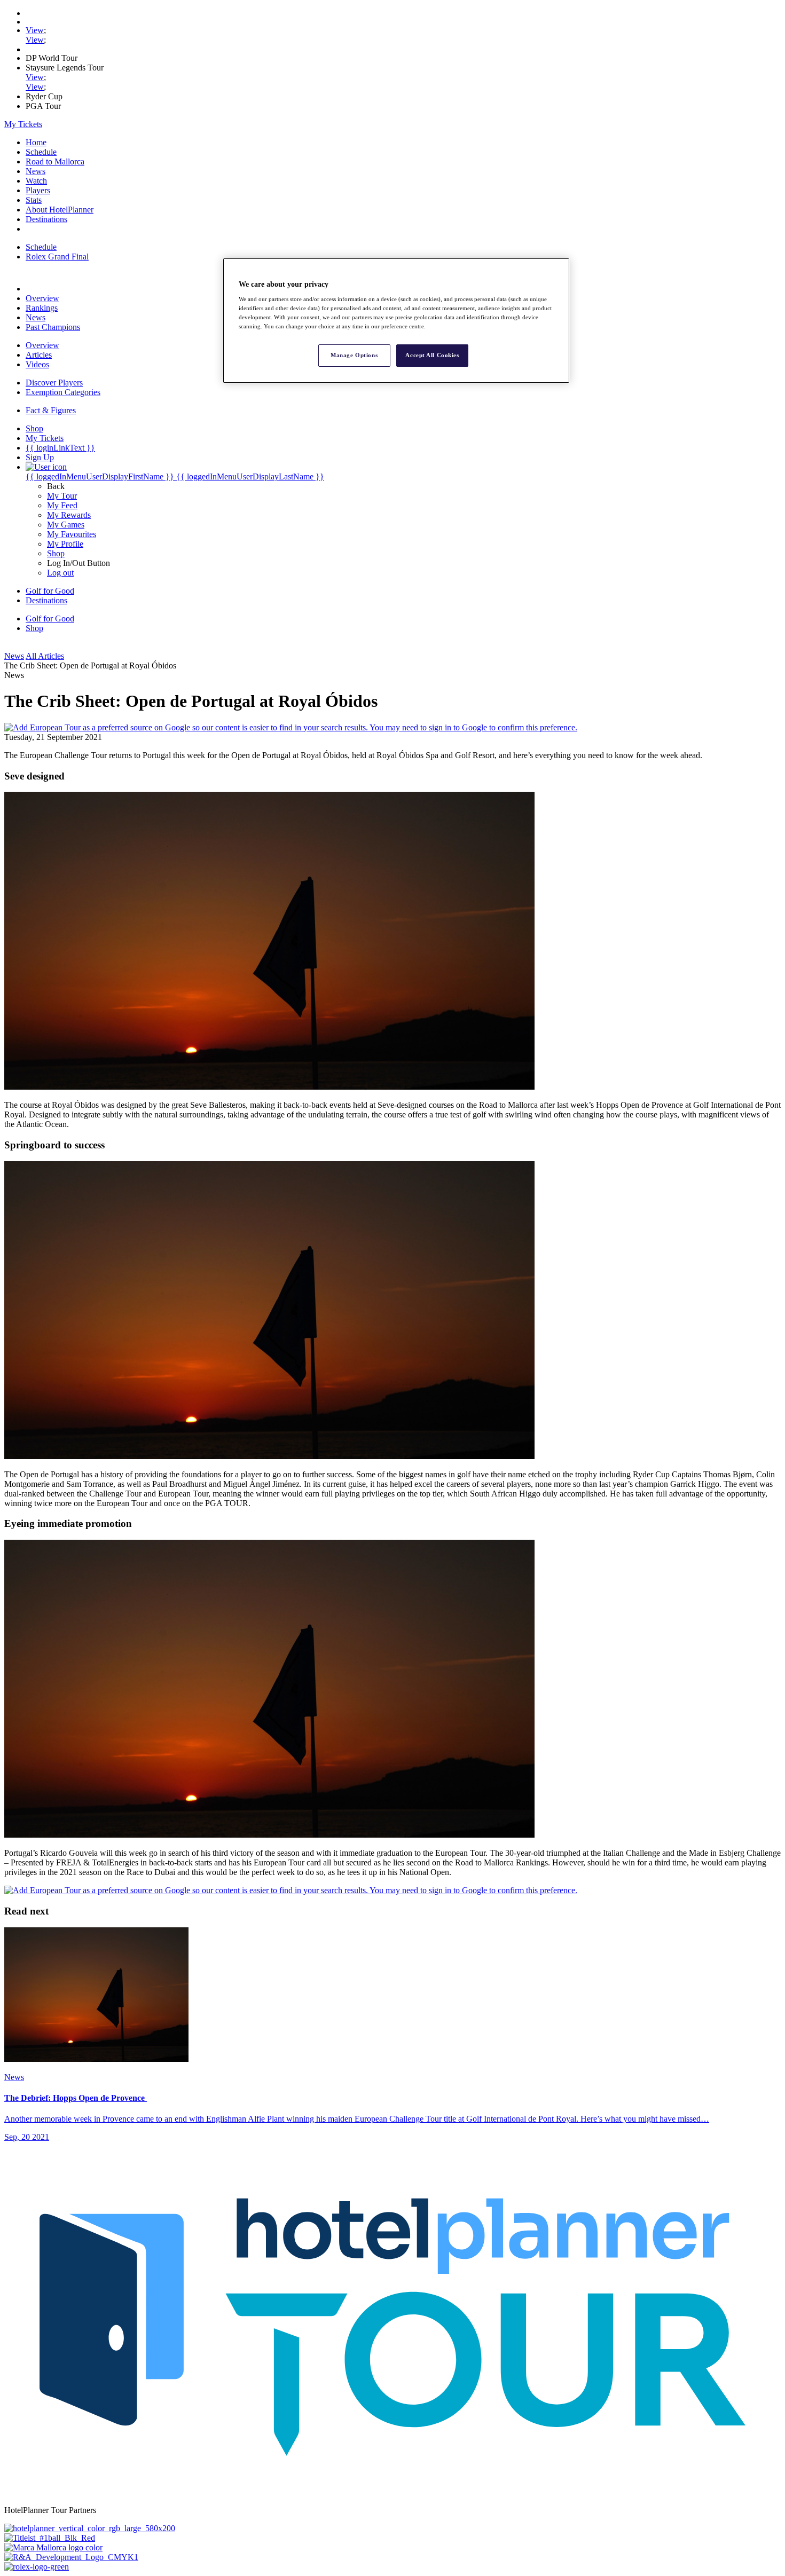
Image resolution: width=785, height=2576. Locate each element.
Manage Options (354, 355)
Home (36, 142)
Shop (56, 553)
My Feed (62, 505)
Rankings (42, 308)
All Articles (45, 656)
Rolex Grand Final (57, 257)
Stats (34, 200)
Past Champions (53, 327)
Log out (60, 573)
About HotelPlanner (60, 210)
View (35, 30)
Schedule (41, 152)
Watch (36, 181)
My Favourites (72, 534)
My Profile (65, 544)
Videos (37, 364)
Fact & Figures (51, 410)
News (36, 171)
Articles (39, 355)
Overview (42, 298)
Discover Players (54, 383)
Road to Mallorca (55, 162)
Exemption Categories (63, 392)
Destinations (46, 219)
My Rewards (69, 515)
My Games (66, 525)
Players (38, 190)
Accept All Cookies (432, 355)
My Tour (62, 496)
